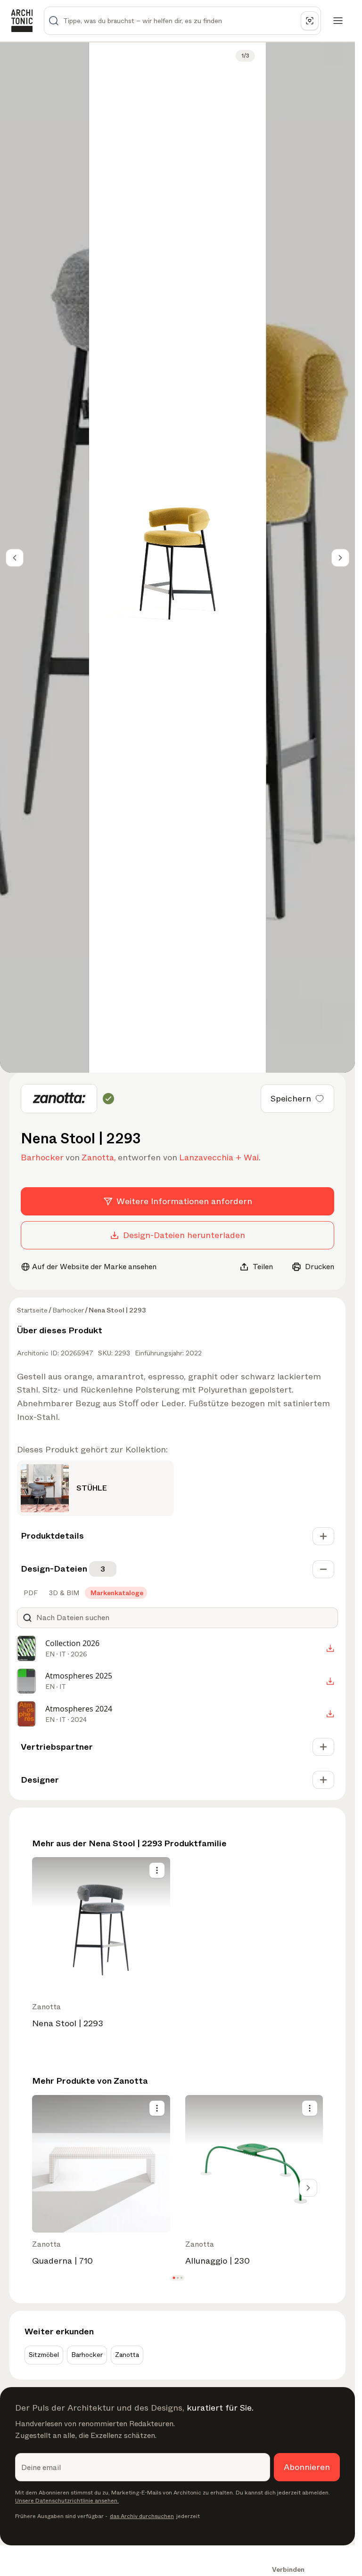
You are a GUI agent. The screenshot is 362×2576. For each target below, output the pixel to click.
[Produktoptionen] (157, 1870)
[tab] (30, 1593)
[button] (174, 2278)
